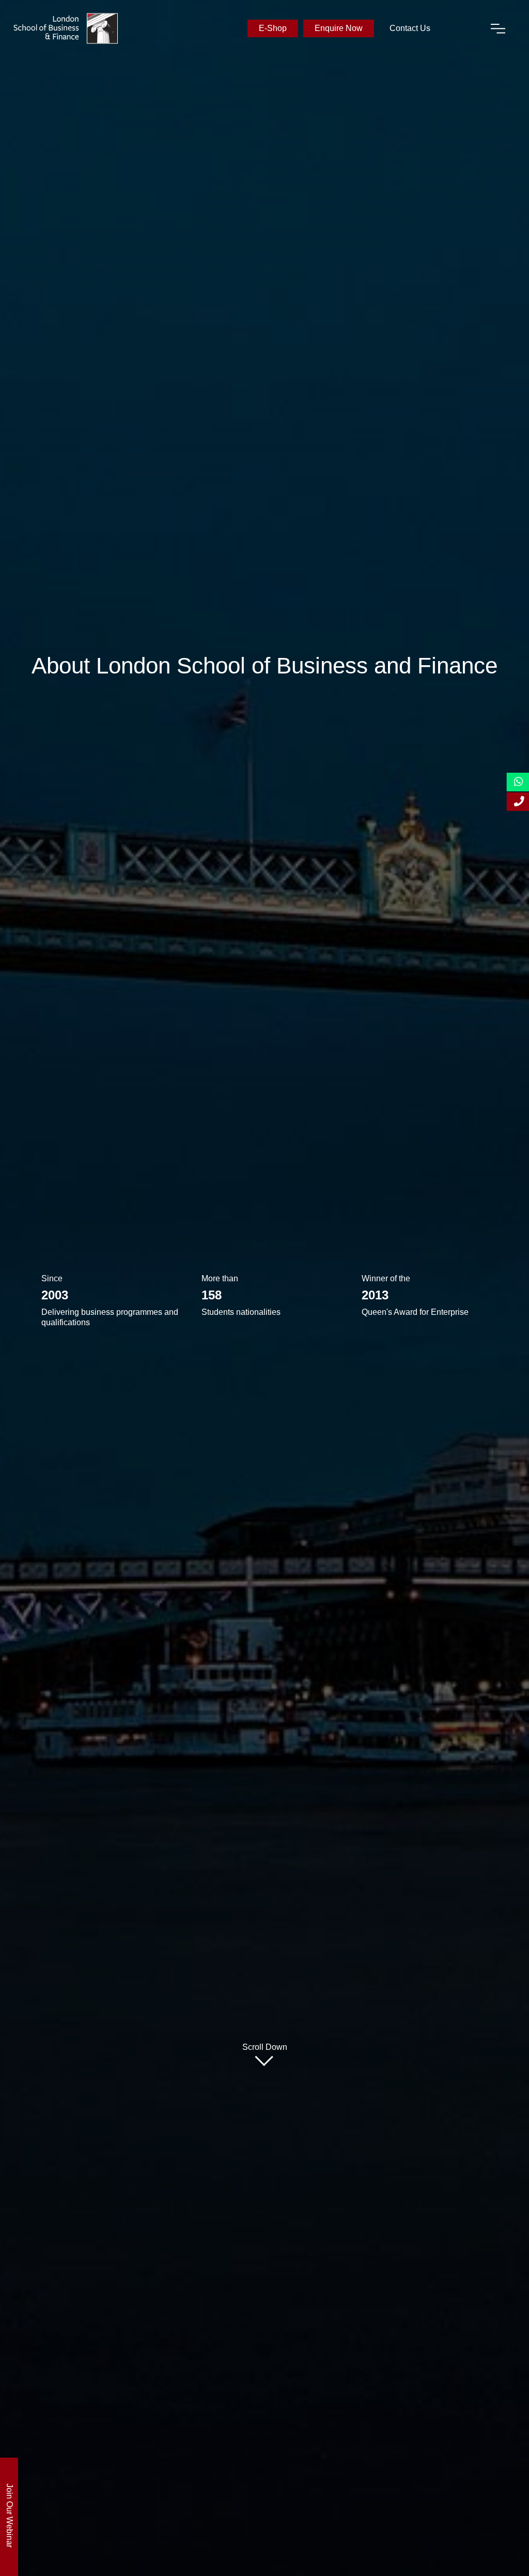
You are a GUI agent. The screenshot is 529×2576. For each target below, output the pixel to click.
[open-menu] (498, 28)
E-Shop (273, 28)
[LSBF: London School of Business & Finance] (66, 28)
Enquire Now (339, 28)
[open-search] (460, 28)
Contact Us (410, 28)
